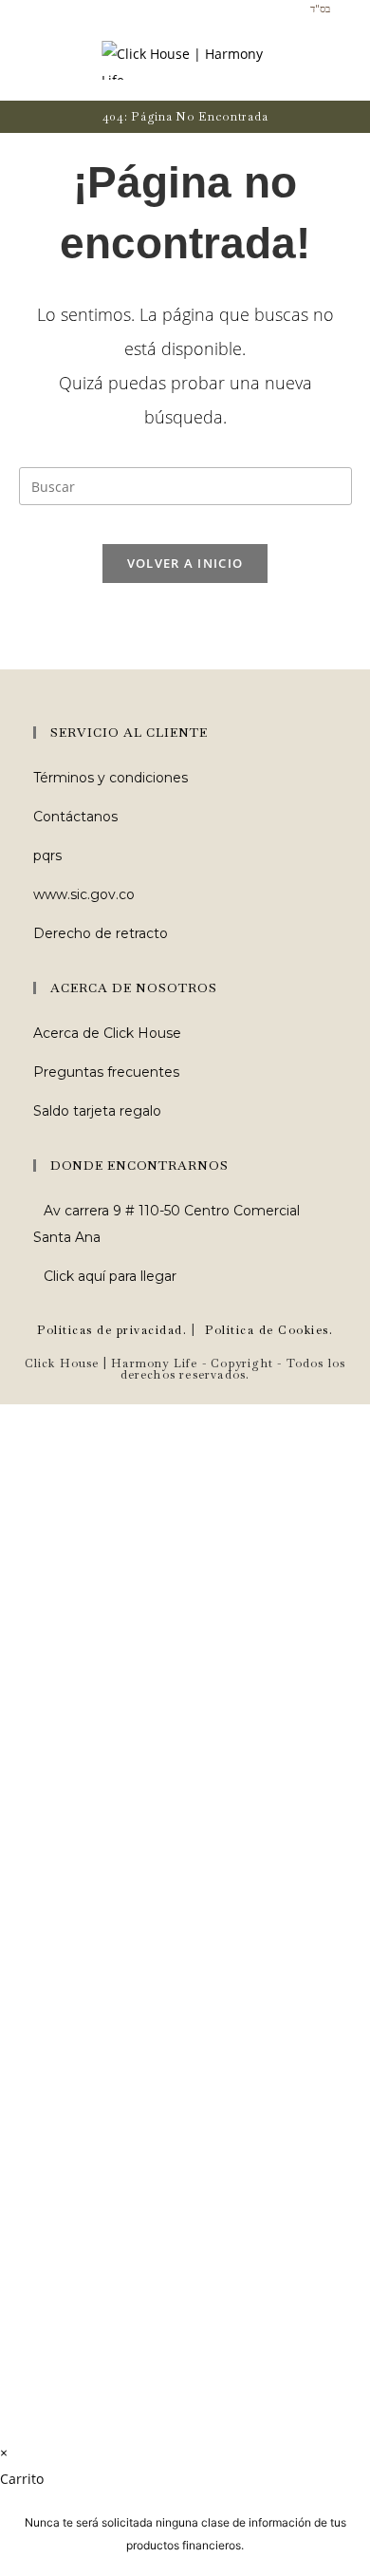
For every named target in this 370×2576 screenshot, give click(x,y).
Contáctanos (75, 817)
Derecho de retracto (101, 933)
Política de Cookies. (269, 1330)
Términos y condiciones (111, 778)
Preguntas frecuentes (106, 1072)
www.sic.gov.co (84, 894)
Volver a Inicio (185, 563)
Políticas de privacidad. (112, 1330)
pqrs (47, 856)
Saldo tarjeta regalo (97, 1111)
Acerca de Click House (107, 1033)
